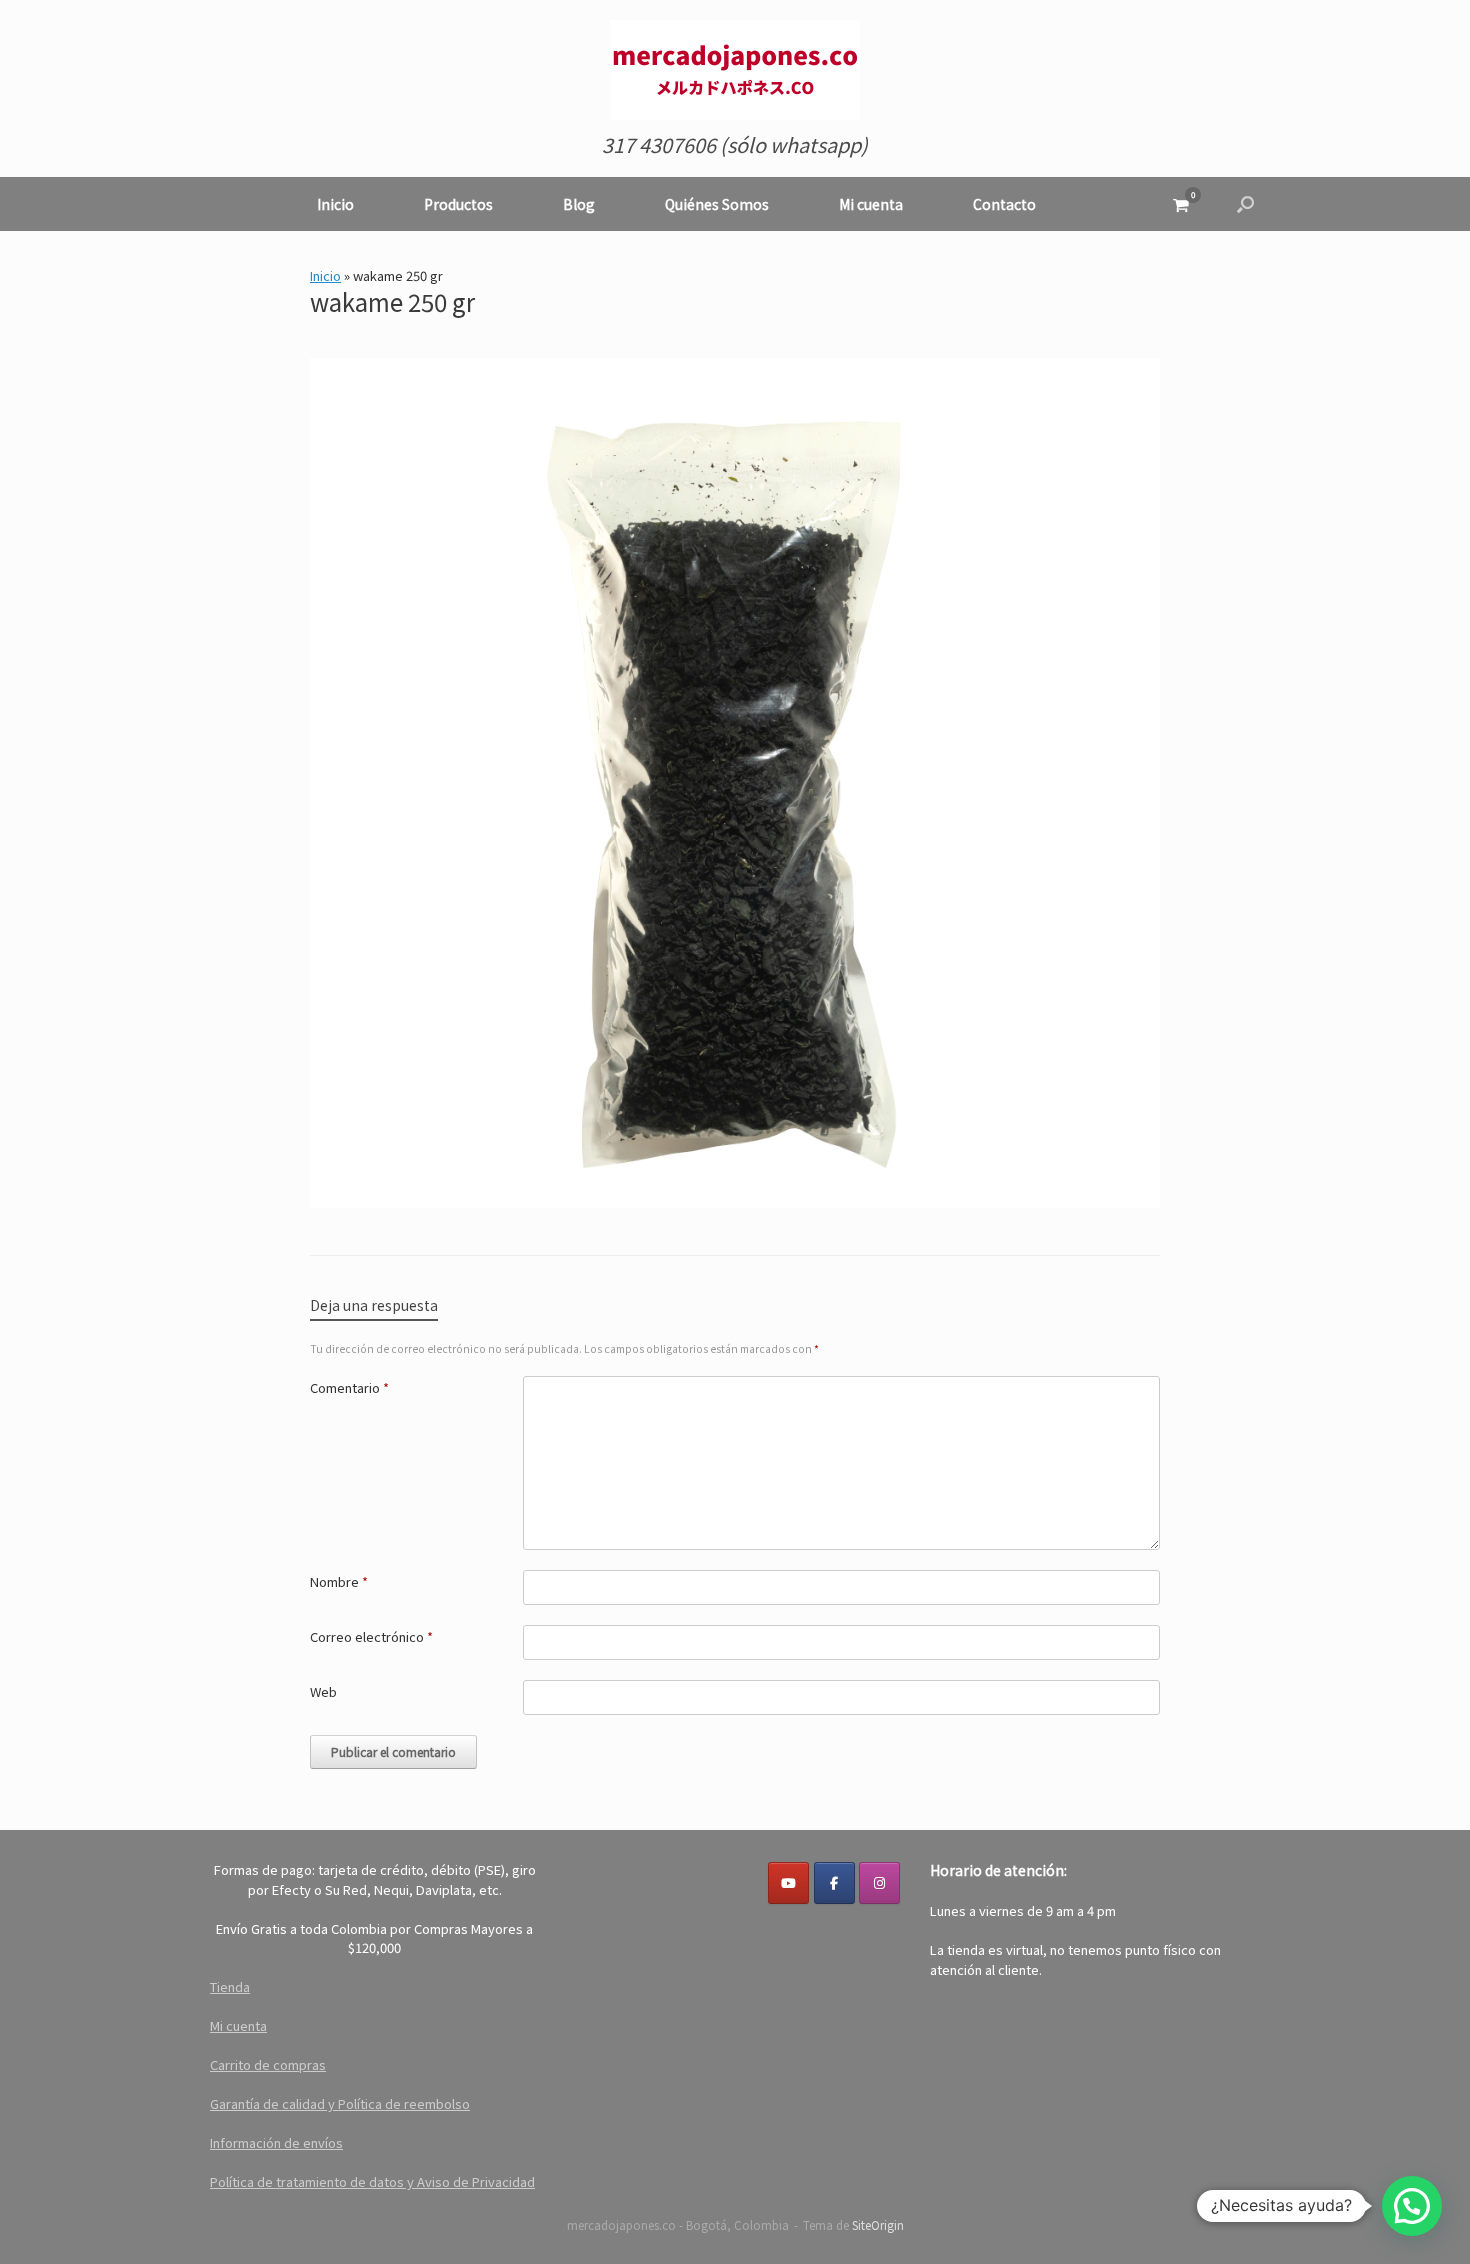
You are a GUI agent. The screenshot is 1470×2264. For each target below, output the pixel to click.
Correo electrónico (371, 1636)
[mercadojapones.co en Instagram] (879, 1883)
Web (323, 1691)
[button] (1245, 204)
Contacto (1004, 204)
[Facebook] (834, 1883)
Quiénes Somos (717, 204)
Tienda (230, 1986)
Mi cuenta (871, 204)
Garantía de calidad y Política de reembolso (340, 2103)
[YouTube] (788, 1883)
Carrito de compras (268, 2064)
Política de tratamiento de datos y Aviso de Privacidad (372, 2181)
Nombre (339, 1581)
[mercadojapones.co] (735, 70)
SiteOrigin (878, 2225)
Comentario (349, 1387)
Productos (458, 204)
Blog (579, 204)
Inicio (335, 204)
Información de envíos (276, 2142)
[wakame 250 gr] (735, 1200)
